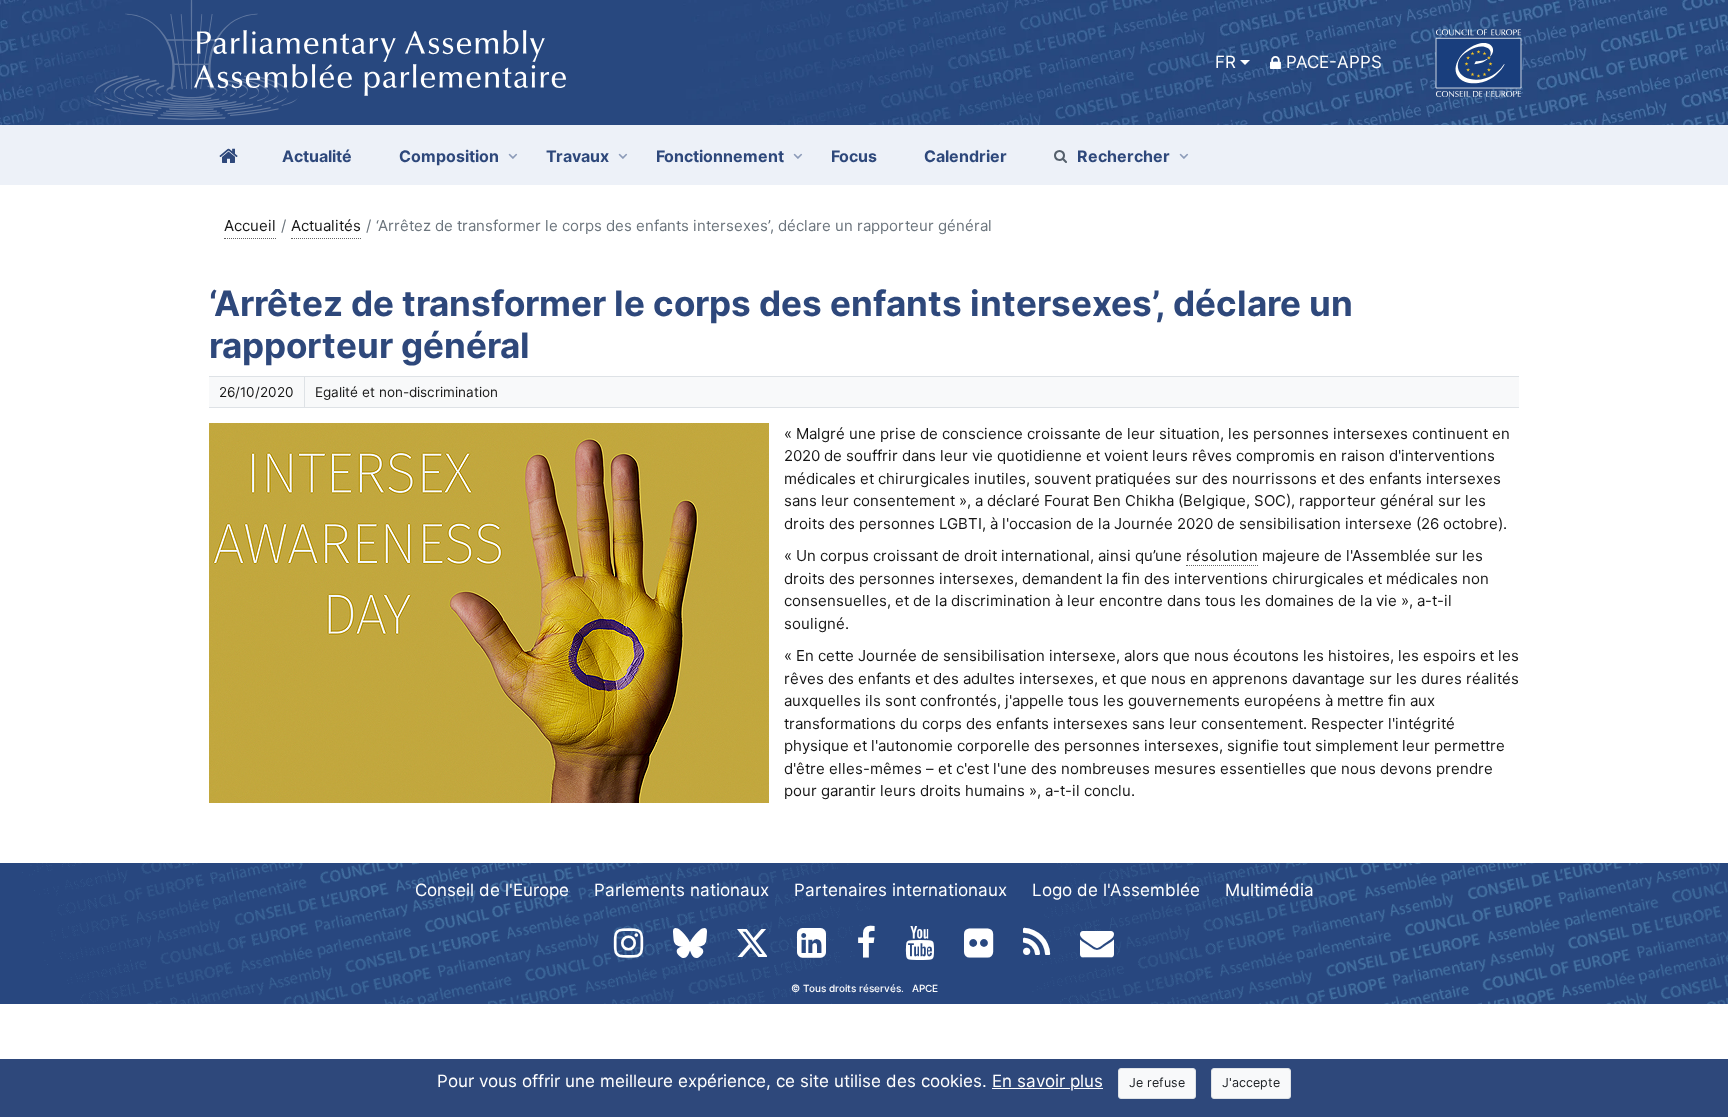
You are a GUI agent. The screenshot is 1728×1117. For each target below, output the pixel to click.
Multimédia (1269, 890)
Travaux (577, 156)
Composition (449, 156)
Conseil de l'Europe (492, 890)
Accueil (250, 225)
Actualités (326, 225)
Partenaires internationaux (900, 890)
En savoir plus (1047, 1081)
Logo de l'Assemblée (1116, 890)
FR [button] (1225, 62)
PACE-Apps (1334, 62)
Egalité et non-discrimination (406, 392)
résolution (1222, 555)
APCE (925, 988)
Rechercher (1123, 156)
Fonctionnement (720, 156)
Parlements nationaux (681, 890)
